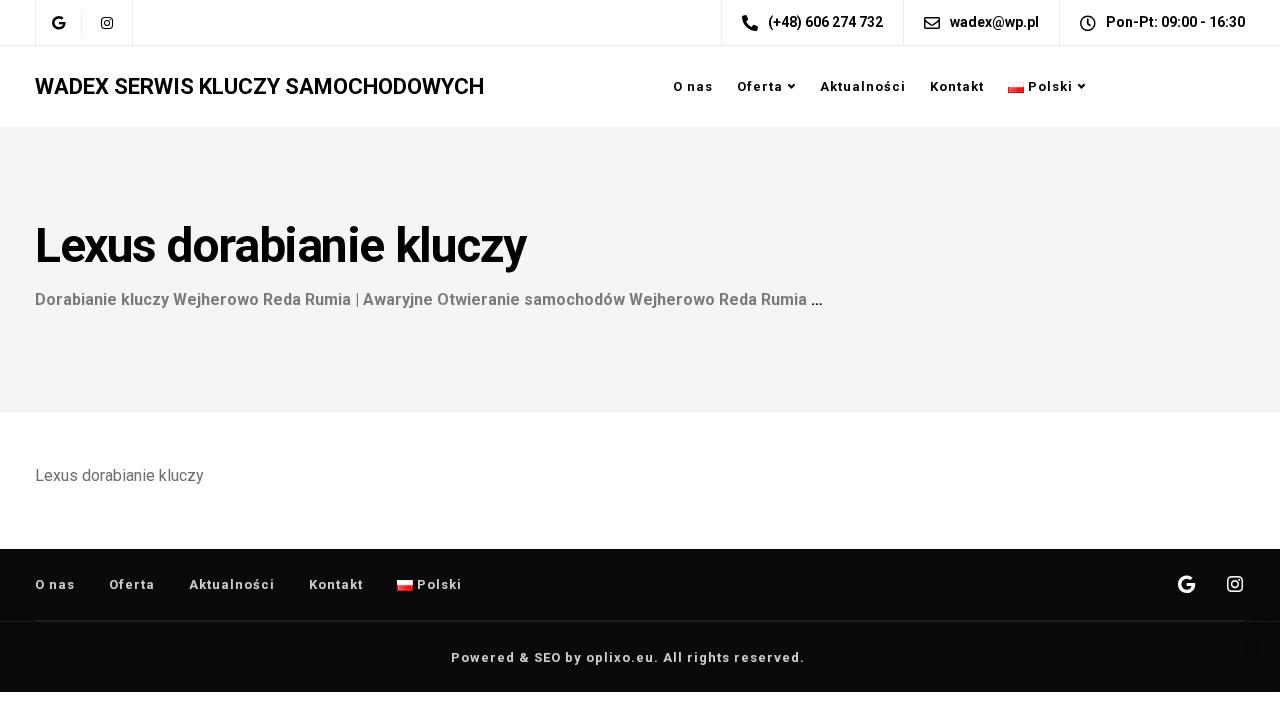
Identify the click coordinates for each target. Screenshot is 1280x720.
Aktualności (863, 86)
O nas (693, 86)
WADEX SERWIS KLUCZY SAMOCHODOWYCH (259, 86)
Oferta (760, 86)
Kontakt (957, 86)
